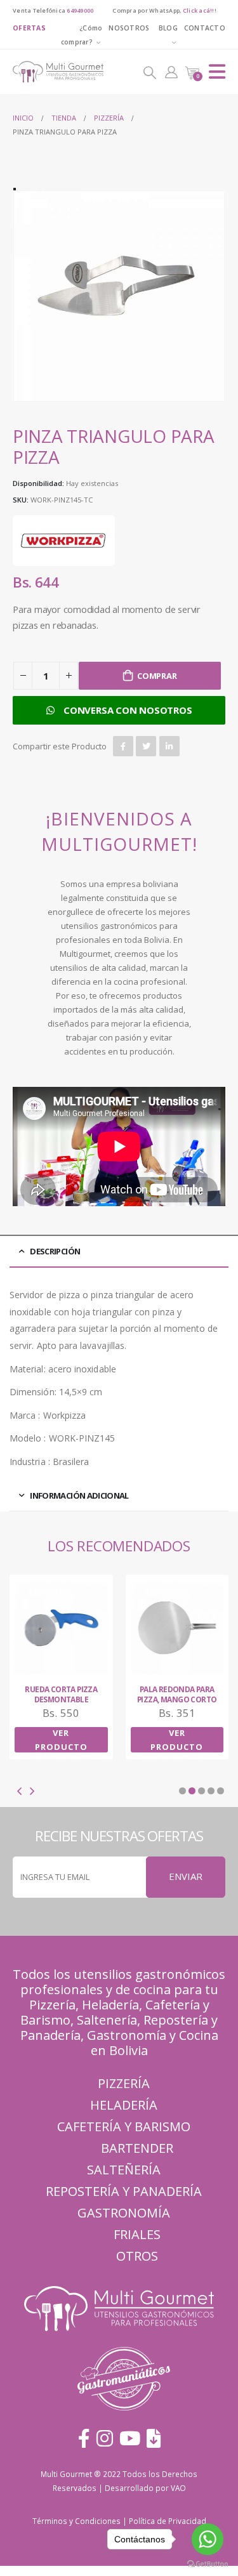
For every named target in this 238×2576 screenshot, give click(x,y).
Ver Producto (61, 1740)
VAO (178, 2488)
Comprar (157, 676)
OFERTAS (29, 28)
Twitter (146, 746)
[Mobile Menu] (217, 72)
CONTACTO (205, 28)
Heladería (110, 2005)
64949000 (80, 10)
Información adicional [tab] (79, 1495)
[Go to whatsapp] (208, 2539)
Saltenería (107, 2020)
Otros (137, 2256)
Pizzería (52, 2005)
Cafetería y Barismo (124, 2126)
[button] (182, 1791)
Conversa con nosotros (128, 710)
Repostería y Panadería (124, 2191)
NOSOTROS (129, 28)
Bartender (137, 2148)
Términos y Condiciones (76, 2521)
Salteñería (124, 2170)
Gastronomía (124, 2213)
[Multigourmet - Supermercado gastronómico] (48, 72)
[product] (62, 1628)
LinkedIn (169, 746)
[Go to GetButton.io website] (208, 2563)
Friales (137, 2234)
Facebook (123, 746)
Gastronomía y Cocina (153, 2035)
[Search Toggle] (150, 72)
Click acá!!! (200, 10)
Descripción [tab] (55, 1251)
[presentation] (29, 296)
